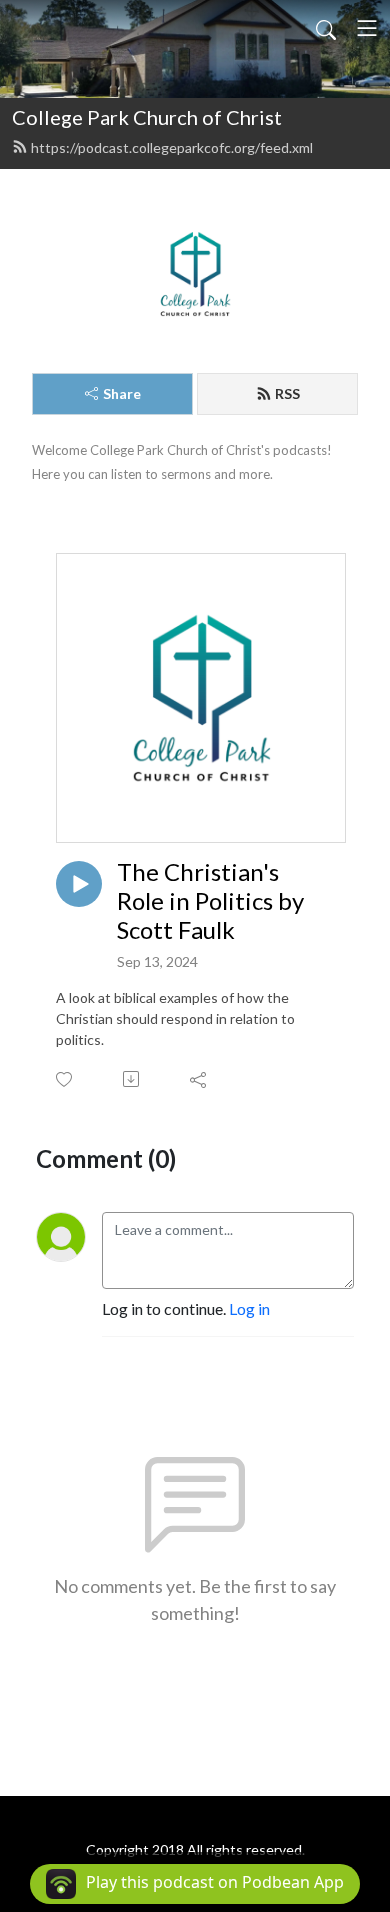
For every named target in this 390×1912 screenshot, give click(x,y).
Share (122, 393)
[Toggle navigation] (367, 28)
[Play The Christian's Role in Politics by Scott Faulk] (79, 884)
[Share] (199, 1079)
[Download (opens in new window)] (132, 1079)
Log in (249, 1308)
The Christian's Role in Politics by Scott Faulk (210, 901)
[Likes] (65, 1079)
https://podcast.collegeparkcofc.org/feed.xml (172, 147)
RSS (287, 393)
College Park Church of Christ (147, 117)
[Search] (326, 28)
